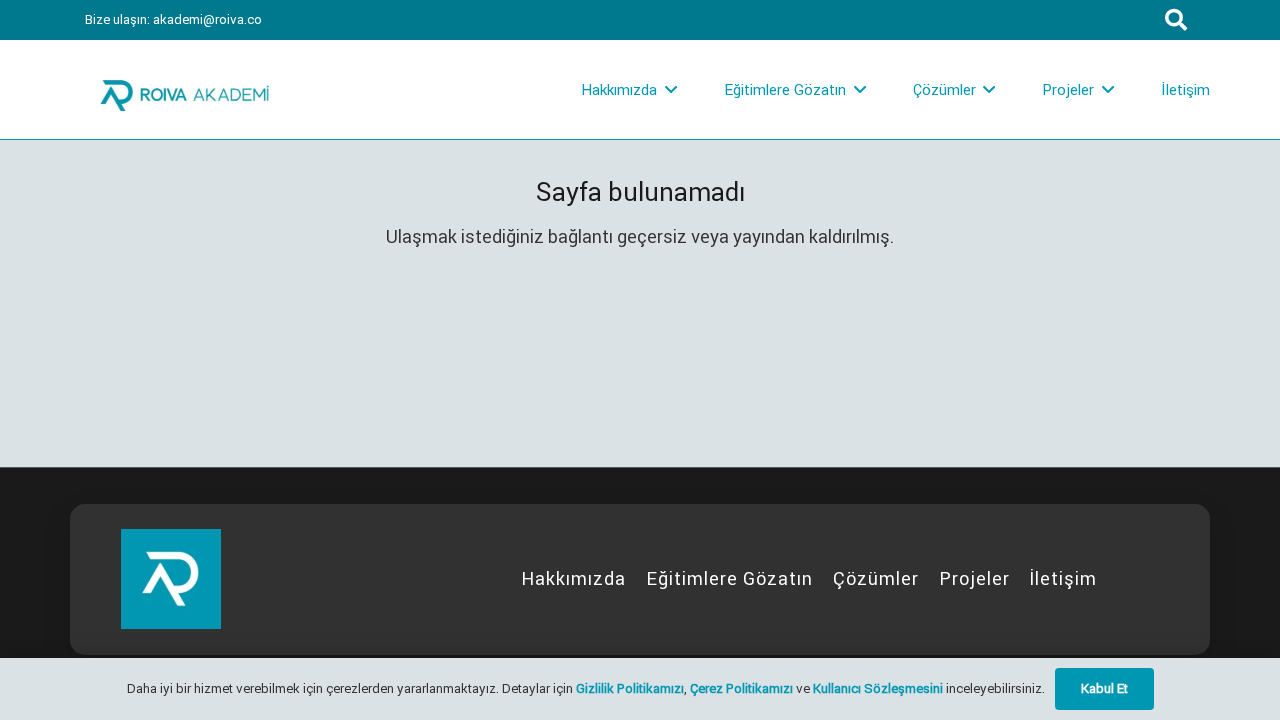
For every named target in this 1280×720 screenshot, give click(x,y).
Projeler (974, 578)
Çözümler (876, 578)
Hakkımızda (573, 578)
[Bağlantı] (185, 90)
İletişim (1063, 578)
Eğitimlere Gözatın (729, 578)
